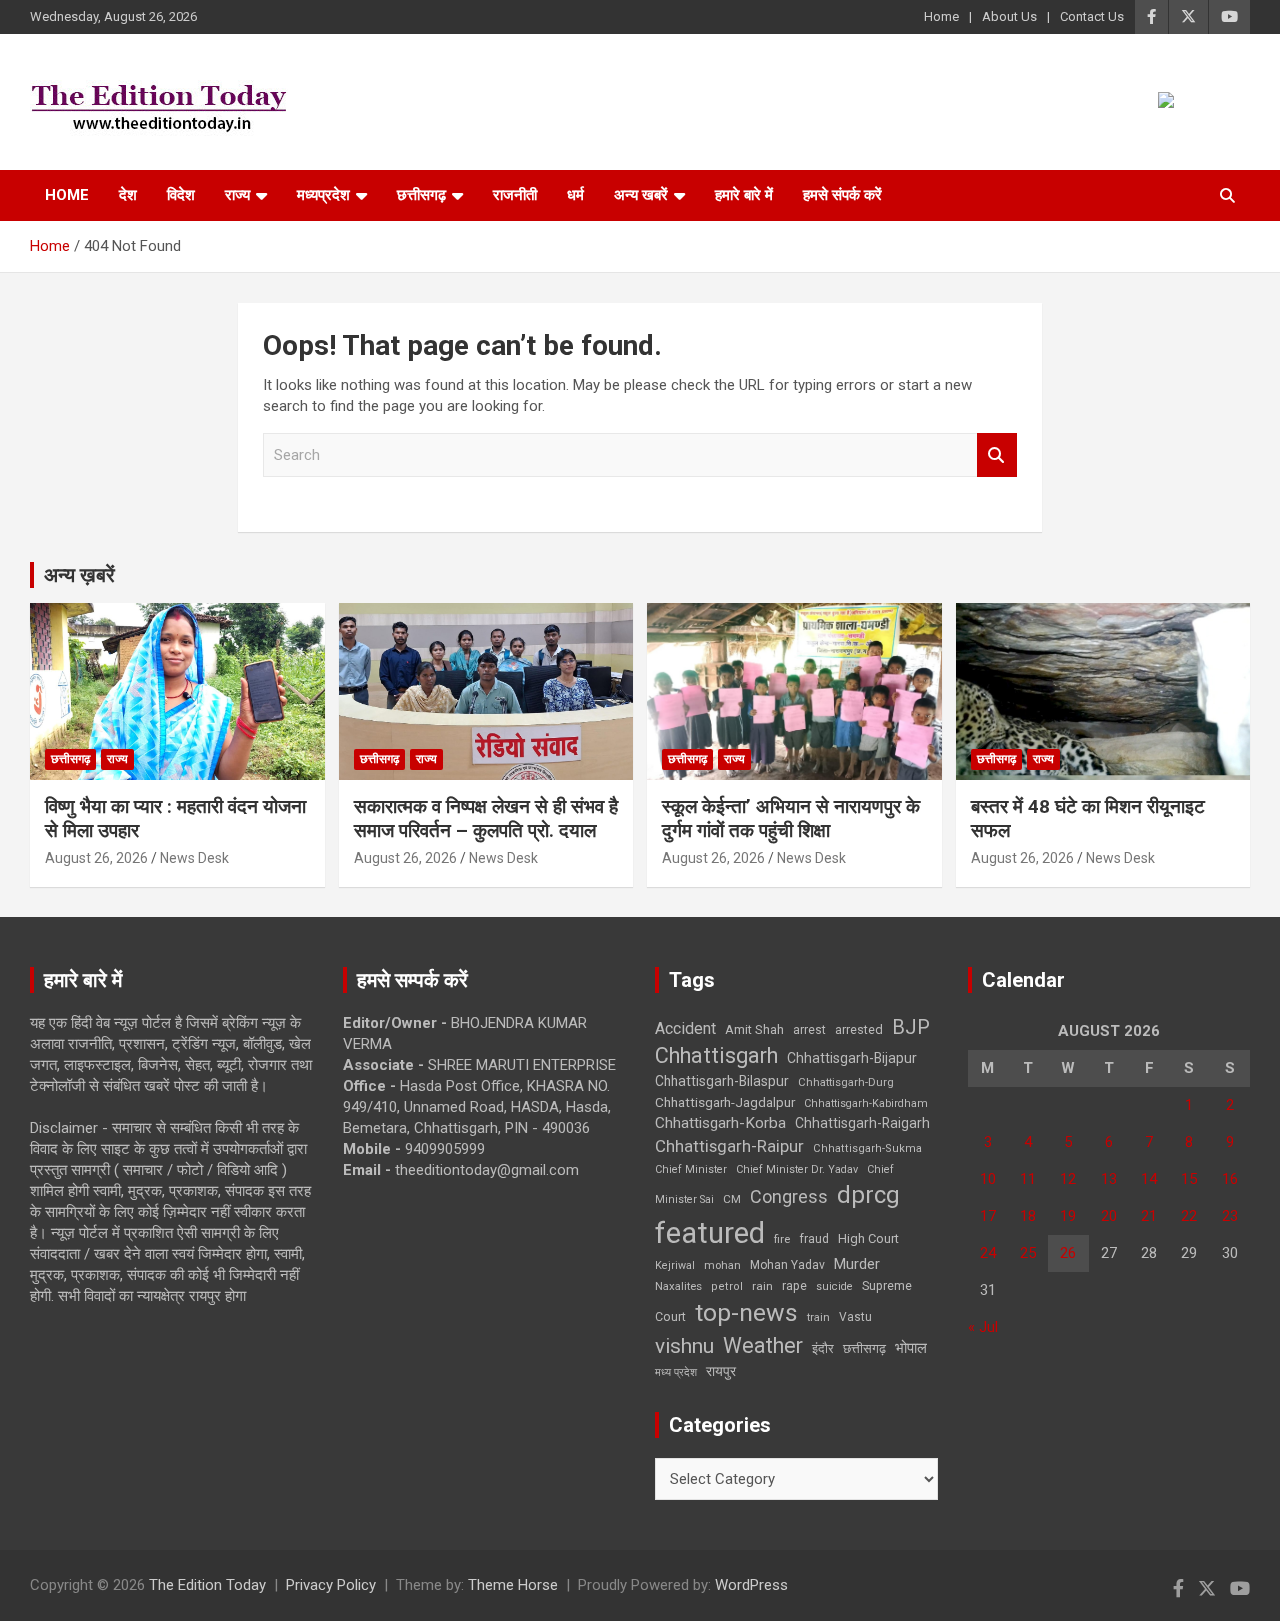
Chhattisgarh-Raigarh (862, 1123)
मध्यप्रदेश (323, 195)
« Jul (983, 1327)
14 (1149, 1179)
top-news (746, 1312)
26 (1068, 1253)
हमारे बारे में (744, 195)
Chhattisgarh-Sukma (867, 1148)
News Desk (194, 858)
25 (1028, 1253)
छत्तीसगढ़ (421, 195)
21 (1149, 1216)
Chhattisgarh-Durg (846, 1082)
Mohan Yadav (787, 1265)
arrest (809, 1030)
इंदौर (823, 1348)
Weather (763, 1345)
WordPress (751, 1585)
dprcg (868, 1195)
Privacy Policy (331, 1585)
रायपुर (721, 1371)
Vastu (855, 1317)
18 (1028, 1216)
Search (997, 455)
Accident (685, 1028)
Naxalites (678, 1286)
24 (988, 1253)
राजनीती (515, 195)
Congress (789, 1196)
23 (1230, 1216)
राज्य (237, 195)
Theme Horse (513, 1585)
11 (1028, 1179)
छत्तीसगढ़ (864, 1348)
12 (1068, 1179)
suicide (834, 1286)
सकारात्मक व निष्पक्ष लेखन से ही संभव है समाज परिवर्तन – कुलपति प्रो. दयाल (486, 819)
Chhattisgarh (716, 1055)
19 (1068, 1216)
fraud (814, 1239)
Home (941, 16)
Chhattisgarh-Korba (720, 1123)
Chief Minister (691, 1169)
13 (1109, 1179)
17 (988, 1216)
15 (1189, 1179)
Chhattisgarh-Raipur (729, 1146)
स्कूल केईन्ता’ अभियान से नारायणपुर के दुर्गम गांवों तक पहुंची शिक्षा (791, 819)
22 (1189, 1216)
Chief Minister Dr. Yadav (797, 1169)
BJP (911, 1027)
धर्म (575, 195)
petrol (727, 1286)
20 (1109, 1216)
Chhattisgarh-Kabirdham (866, 1103)
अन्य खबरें (641, 195)
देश (128, 195)
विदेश (181, 195)
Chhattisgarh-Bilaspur (722, 1081)
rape (794, 1285)
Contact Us (1092, 16)
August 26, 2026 (96, 858)
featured (710, 1233)
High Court (868, 1238)
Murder (857, 1264)
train (818, 1317)
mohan (722, 1265)
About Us (1009, 16)
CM (732, 1199)
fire (782, 1239)
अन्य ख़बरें (79, 575)
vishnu (684, 1346)
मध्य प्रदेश (676, 1372)
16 (1230, 1179)
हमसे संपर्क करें (842, 195)
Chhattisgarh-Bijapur (852, 1058)
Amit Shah (754, 1029)
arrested (859, 1029)
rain (762, 1286)
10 (988, 1179)
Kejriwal (675, 1265)
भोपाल (911, 1348)
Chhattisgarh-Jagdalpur (725, 1102)
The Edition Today (207, 1585)
